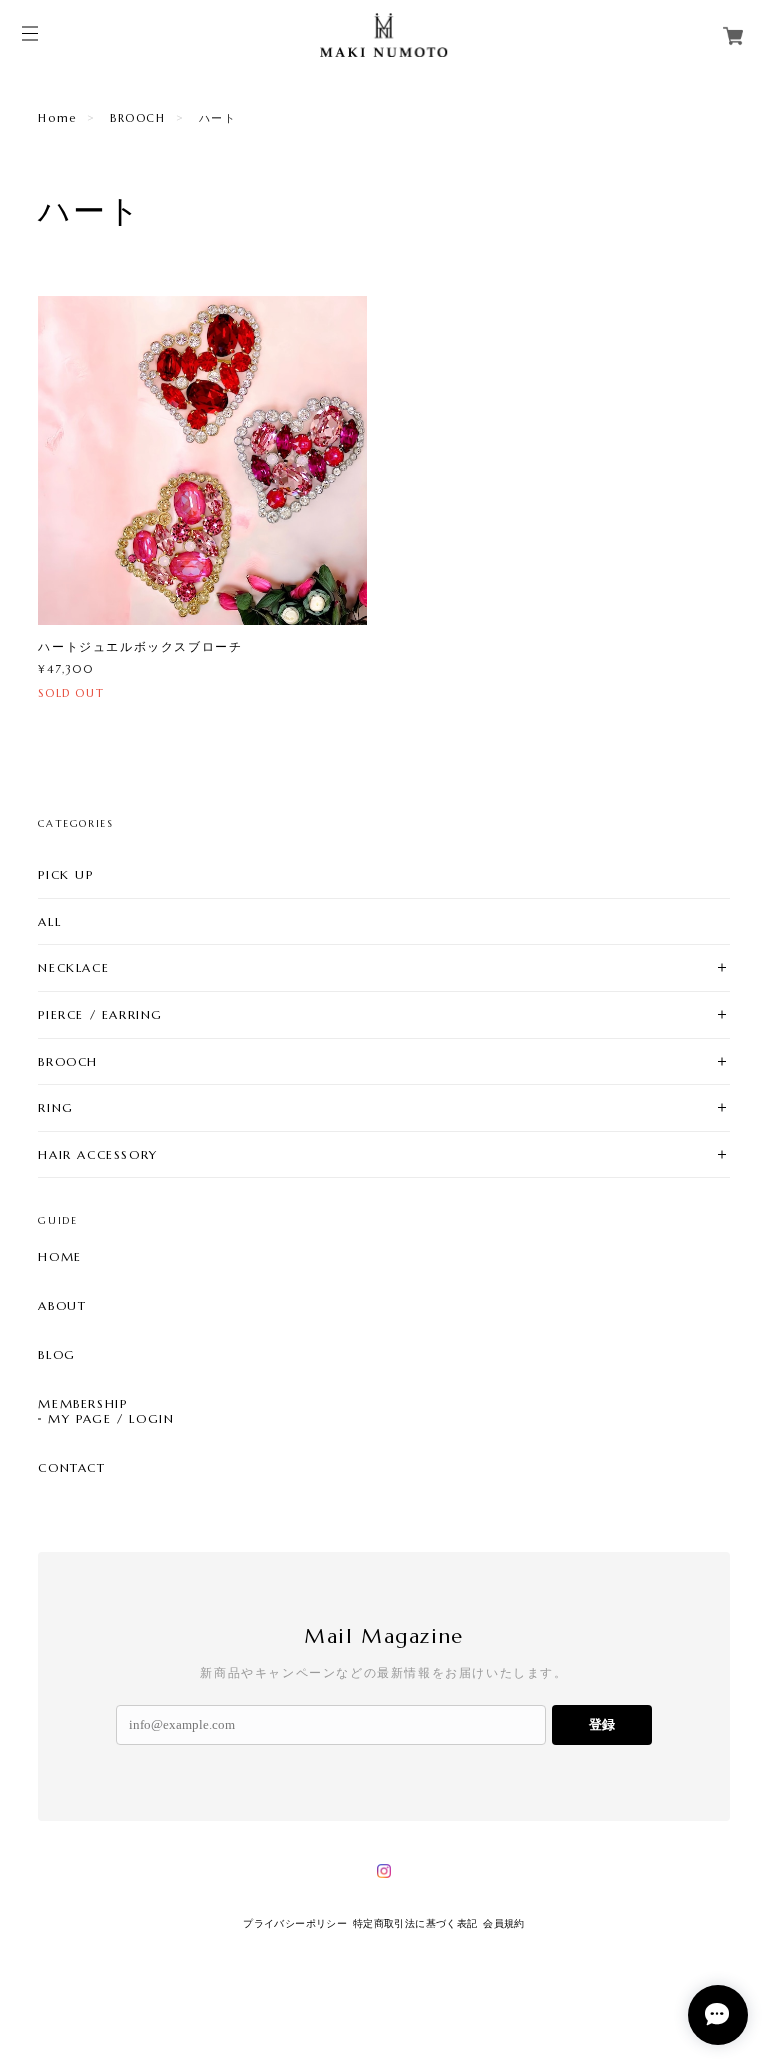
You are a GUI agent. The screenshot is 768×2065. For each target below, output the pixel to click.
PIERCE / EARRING (100, 1014)
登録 (602, 1724)
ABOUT (62, 1306)
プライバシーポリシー (295, 1923)
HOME (59, 1257)
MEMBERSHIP (82, 1404)
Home (57, 118)
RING (55, 1107)
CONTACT (71, 1468)
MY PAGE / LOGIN (111, 1419)
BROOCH (138, 118)
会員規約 (504, 1923)
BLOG (56, 1355)
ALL (49, 921)
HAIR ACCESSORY (97, 1154)
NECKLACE (73, 967)
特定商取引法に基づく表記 (415, 1923)
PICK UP (65, 874)
